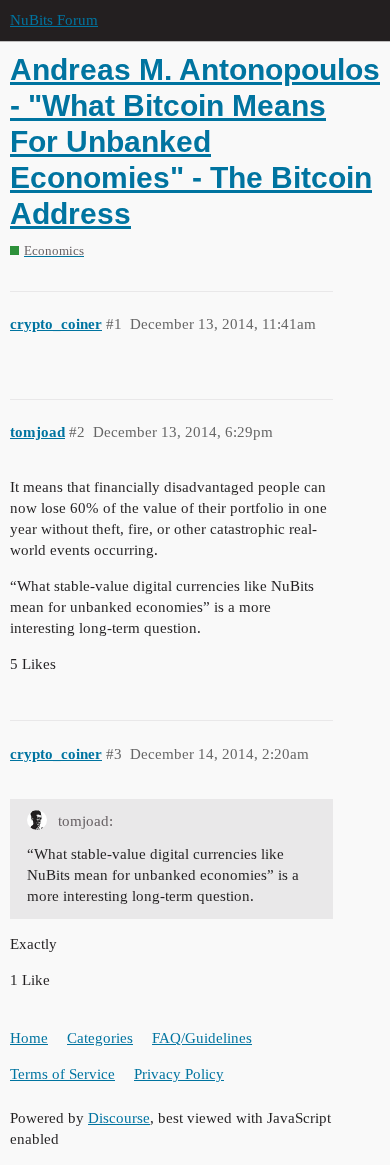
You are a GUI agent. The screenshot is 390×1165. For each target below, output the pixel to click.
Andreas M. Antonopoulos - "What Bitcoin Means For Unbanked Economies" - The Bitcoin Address (195, 141)
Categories (100, 1038)
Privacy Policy (179, 1074)
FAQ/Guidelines (202, 1038)
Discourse (119, 1118)
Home (29, 1038)
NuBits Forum (54, 20)
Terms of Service (62, 1074)
